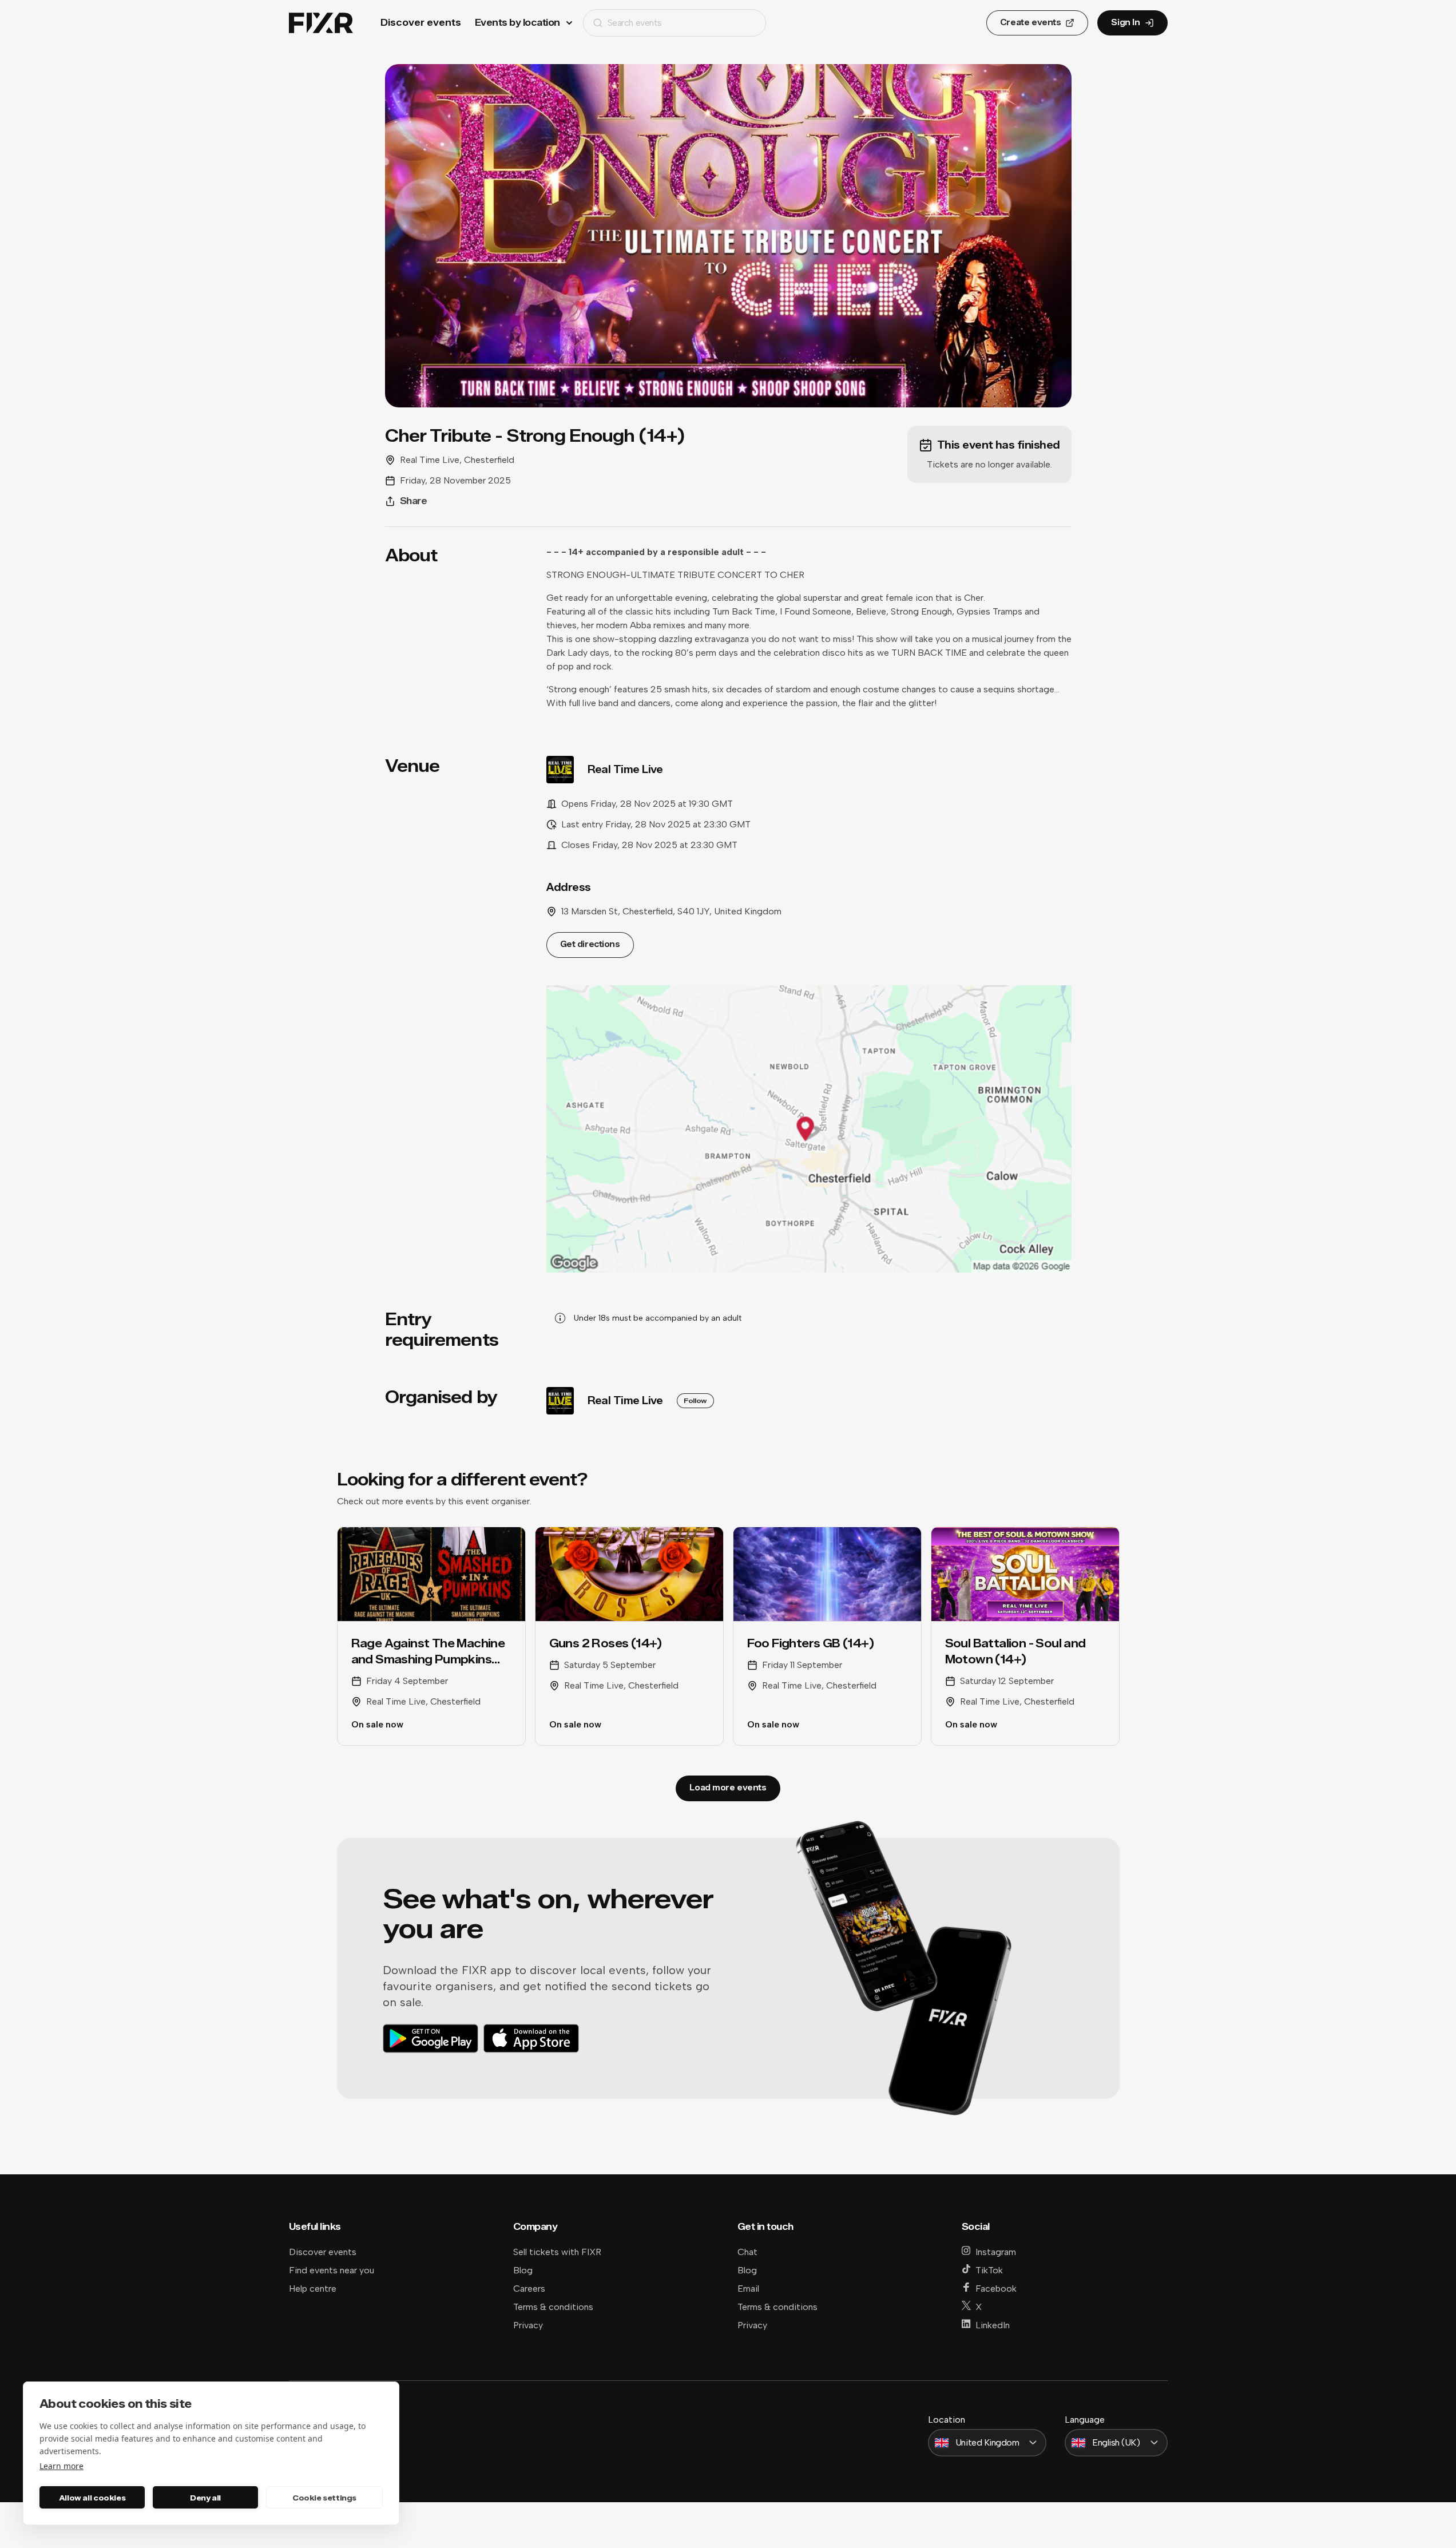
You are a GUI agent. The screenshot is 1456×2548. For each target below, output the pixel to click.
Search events (635, 23)
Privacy (528, 2325)
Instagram (996, 2252)
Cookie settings (324, 2498)
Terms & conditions (553, 2307)
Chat (747, 2252)
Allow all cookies (92, 2498)
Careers (529, 2289)
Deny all (205, 2498)
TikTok (989, 2270)
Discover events (421, 23)
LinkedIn (993, 2325)
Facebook (996, 2289)
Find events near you (332, 2270)
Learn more (62, 2466)
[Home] (321, 23)
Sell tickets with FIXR (557, 2252)
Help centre (313, 2289)
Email (748, 2289)
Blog (523, 2270)
